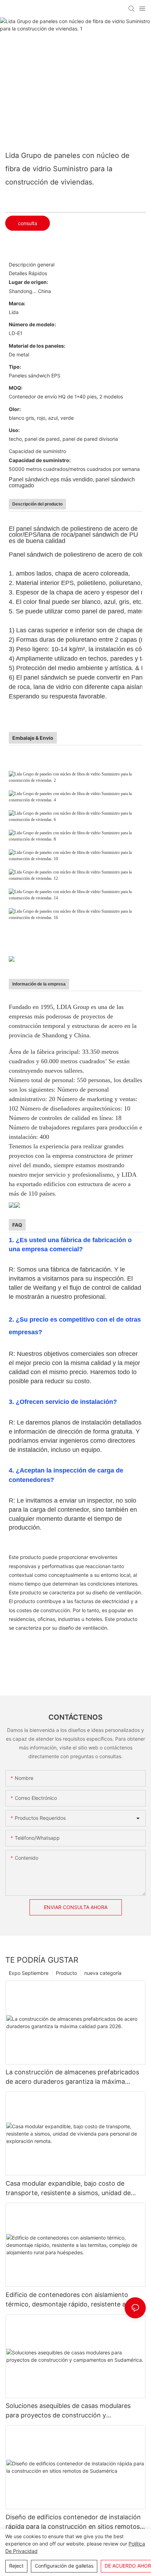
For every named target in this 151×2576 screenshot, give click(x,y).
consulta (28, 223)
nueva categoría (103, 1973)
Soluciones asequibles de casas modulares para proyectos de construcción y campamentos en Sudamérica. (68, 2411)
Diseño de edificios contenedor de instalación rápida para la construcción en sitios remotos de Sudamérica (73, 2522)
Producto (66, 1973)
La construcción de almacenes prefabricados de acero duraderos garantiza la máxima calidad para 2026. (72, 2077)
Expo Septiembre (29, 1973)
